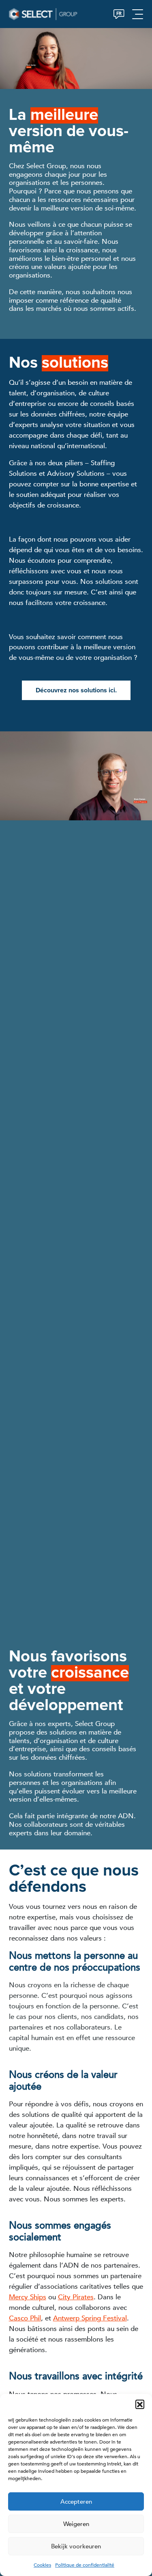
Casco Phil (25, 2318)
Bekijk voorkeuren (76, 2546)
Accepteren (76, 2502)
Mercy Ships (28, 2297)
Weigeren (76, 2524)
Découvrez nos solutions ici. (76, 690)
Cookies (42, 2565)
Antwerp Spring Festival (90, 2318)
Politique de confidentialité (85, 2565)
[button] (140, 2404)
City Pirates (76, 2297)
